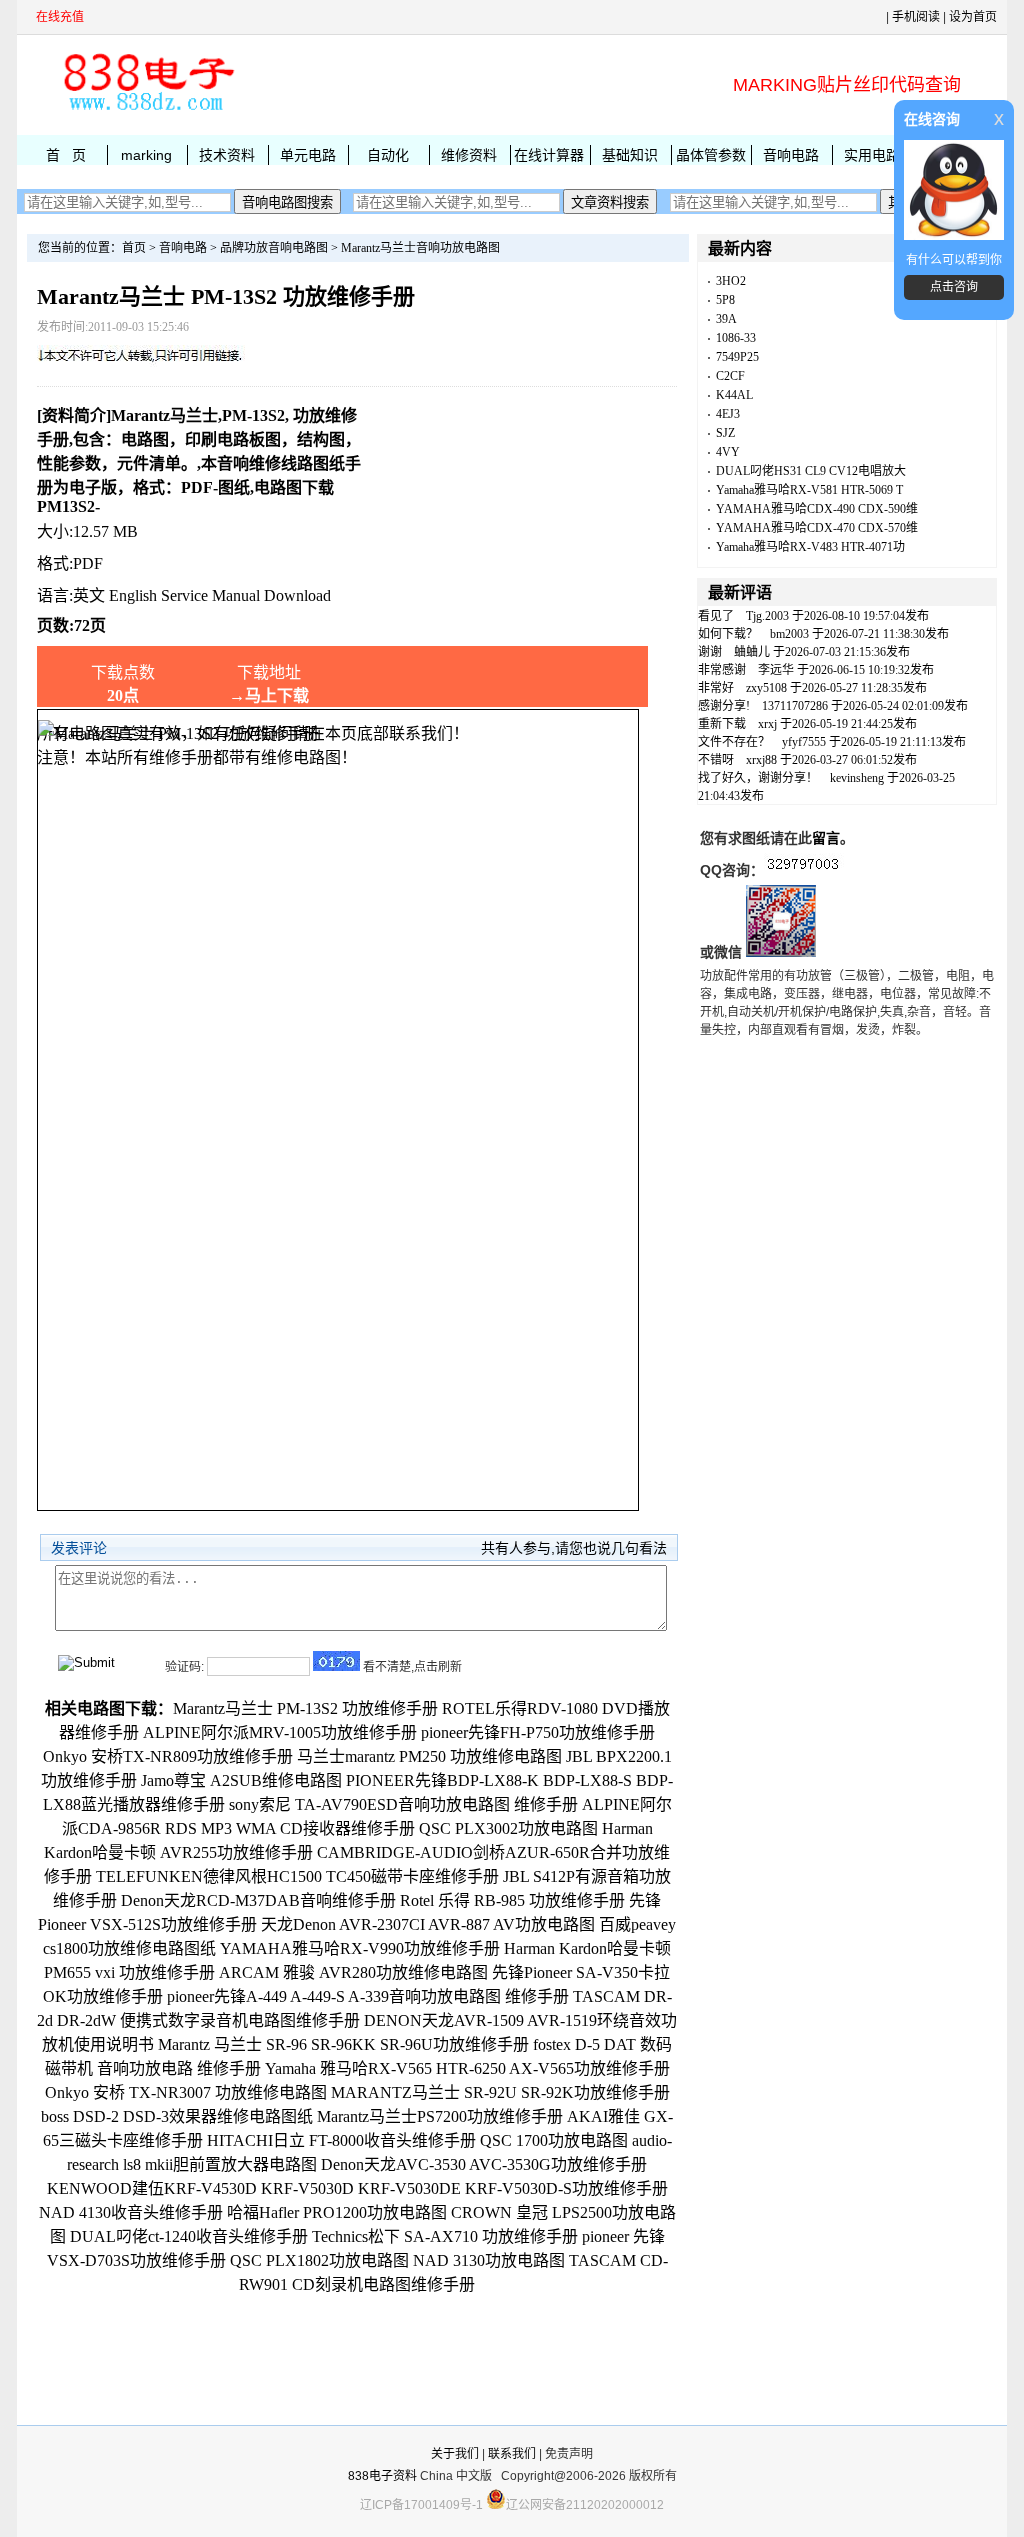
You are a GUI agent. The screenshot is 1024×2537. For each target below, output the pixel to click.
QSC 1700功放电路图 (554, 2140)
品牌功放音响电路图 (274, 248)
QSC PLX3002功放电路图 (508, 1828)
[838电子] (147, 111)
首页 (134, 248)
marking (146, 155)
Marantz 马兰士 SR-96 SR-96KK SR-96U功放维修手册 (343, 2044)
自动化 (388, 155)
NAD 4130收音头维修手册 (131, 2212)
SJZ (725, 433)
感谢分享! (724, 706)
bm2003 (789, 634)
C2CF (730, 376)
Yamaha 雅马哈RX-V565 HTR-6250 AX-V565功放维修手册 (467, 2068)
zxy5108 (766, 688)
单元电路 (308, 155)
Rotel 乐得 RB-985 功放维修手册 (512, 1900)
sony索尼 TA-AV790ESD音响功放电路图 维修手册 (403, 1804)
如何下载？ (728, 634)
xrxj (767, 724)
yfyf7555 (804, 742)
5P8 (725, 300)
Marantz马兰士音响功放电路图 (420, 248)
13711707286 (795, 706)
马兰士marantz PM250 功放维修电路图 (429, 1756)
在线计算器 (549, 155)
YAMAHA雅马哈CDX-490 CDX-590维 (817, 509)
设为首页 (973, 17)
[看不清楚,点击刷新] (336, 1661)
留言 (826, 838)
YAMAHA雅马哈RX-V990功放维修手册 (360, 1948)
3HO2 (731, 281)
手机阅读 (916, 17)
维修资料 (469, 155)
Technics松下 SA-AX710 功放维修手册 (445, 2236)
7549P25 (737, 357)
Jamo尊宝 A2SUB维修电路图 (241, 1780)
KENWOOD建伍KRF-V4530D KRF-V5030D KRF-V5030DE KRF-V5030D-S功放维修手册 (357, 2188)
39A (726, 319)
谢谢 (710, 652)
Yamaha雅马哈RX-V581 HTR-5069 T (809, 490)
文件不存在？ (734, 742)
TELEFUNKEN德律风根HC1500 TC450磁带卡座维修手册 (297, 1876)
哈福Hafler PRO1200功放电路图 (337, 2212)
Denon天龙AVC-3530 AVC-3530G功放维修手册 (484, 2164)
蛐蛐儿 (752, 652)
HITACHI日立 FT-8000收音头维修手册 (341, 2140)
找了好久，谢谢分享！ (758, 778)
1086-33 (736, 338)
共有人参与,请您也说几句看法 (574, 1548)
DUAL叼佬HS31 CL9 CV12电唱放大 (811, 471)
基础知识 (630, 155)
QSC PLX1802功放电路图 (319, 2260)
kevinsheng (857, 778)
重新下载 (722, 724)
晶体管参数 (711, 155)
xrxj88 (761, 760)
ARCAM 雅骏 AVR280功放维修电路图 (353, 1972)
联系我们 (512, 2454)
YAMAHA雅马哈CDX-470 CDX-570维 (817, 528)
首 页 (66, 155)
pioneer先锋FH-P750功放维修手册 (538, 1732)
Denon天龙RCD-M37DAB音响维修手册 (258, 1900)
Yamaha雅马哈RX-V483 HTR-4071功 (810, 547)
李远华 (776, 670)
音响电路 (791, 155)
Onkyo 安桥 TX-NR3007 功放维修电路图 (186, 2092)
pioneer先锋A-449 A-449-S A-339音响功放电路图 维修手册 (368, 1996)
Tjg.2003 (767, 616)
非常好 (716, 688)
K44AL (734, 395)
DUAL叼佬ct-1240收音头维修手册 (189, 2236)
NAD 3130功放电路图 (489, 2260)
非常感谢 (722, 670)
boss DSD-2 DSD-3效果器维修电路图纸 (177, 2116)
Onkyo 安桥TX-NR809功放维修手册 (168, 1756)
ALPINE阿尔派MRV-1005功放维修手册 (280, 1732)
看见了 (716, 616)
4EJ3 (728, 414)
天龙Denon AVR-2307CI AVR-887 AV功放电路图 (428, 1924)
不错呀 (716, 760)
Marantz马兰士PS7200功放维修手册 (440, 2116)
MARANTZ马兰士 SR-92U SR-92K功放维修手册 (500, 2092)
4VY (728, 452)
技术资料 (227, 155)
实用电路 (872, 155)
